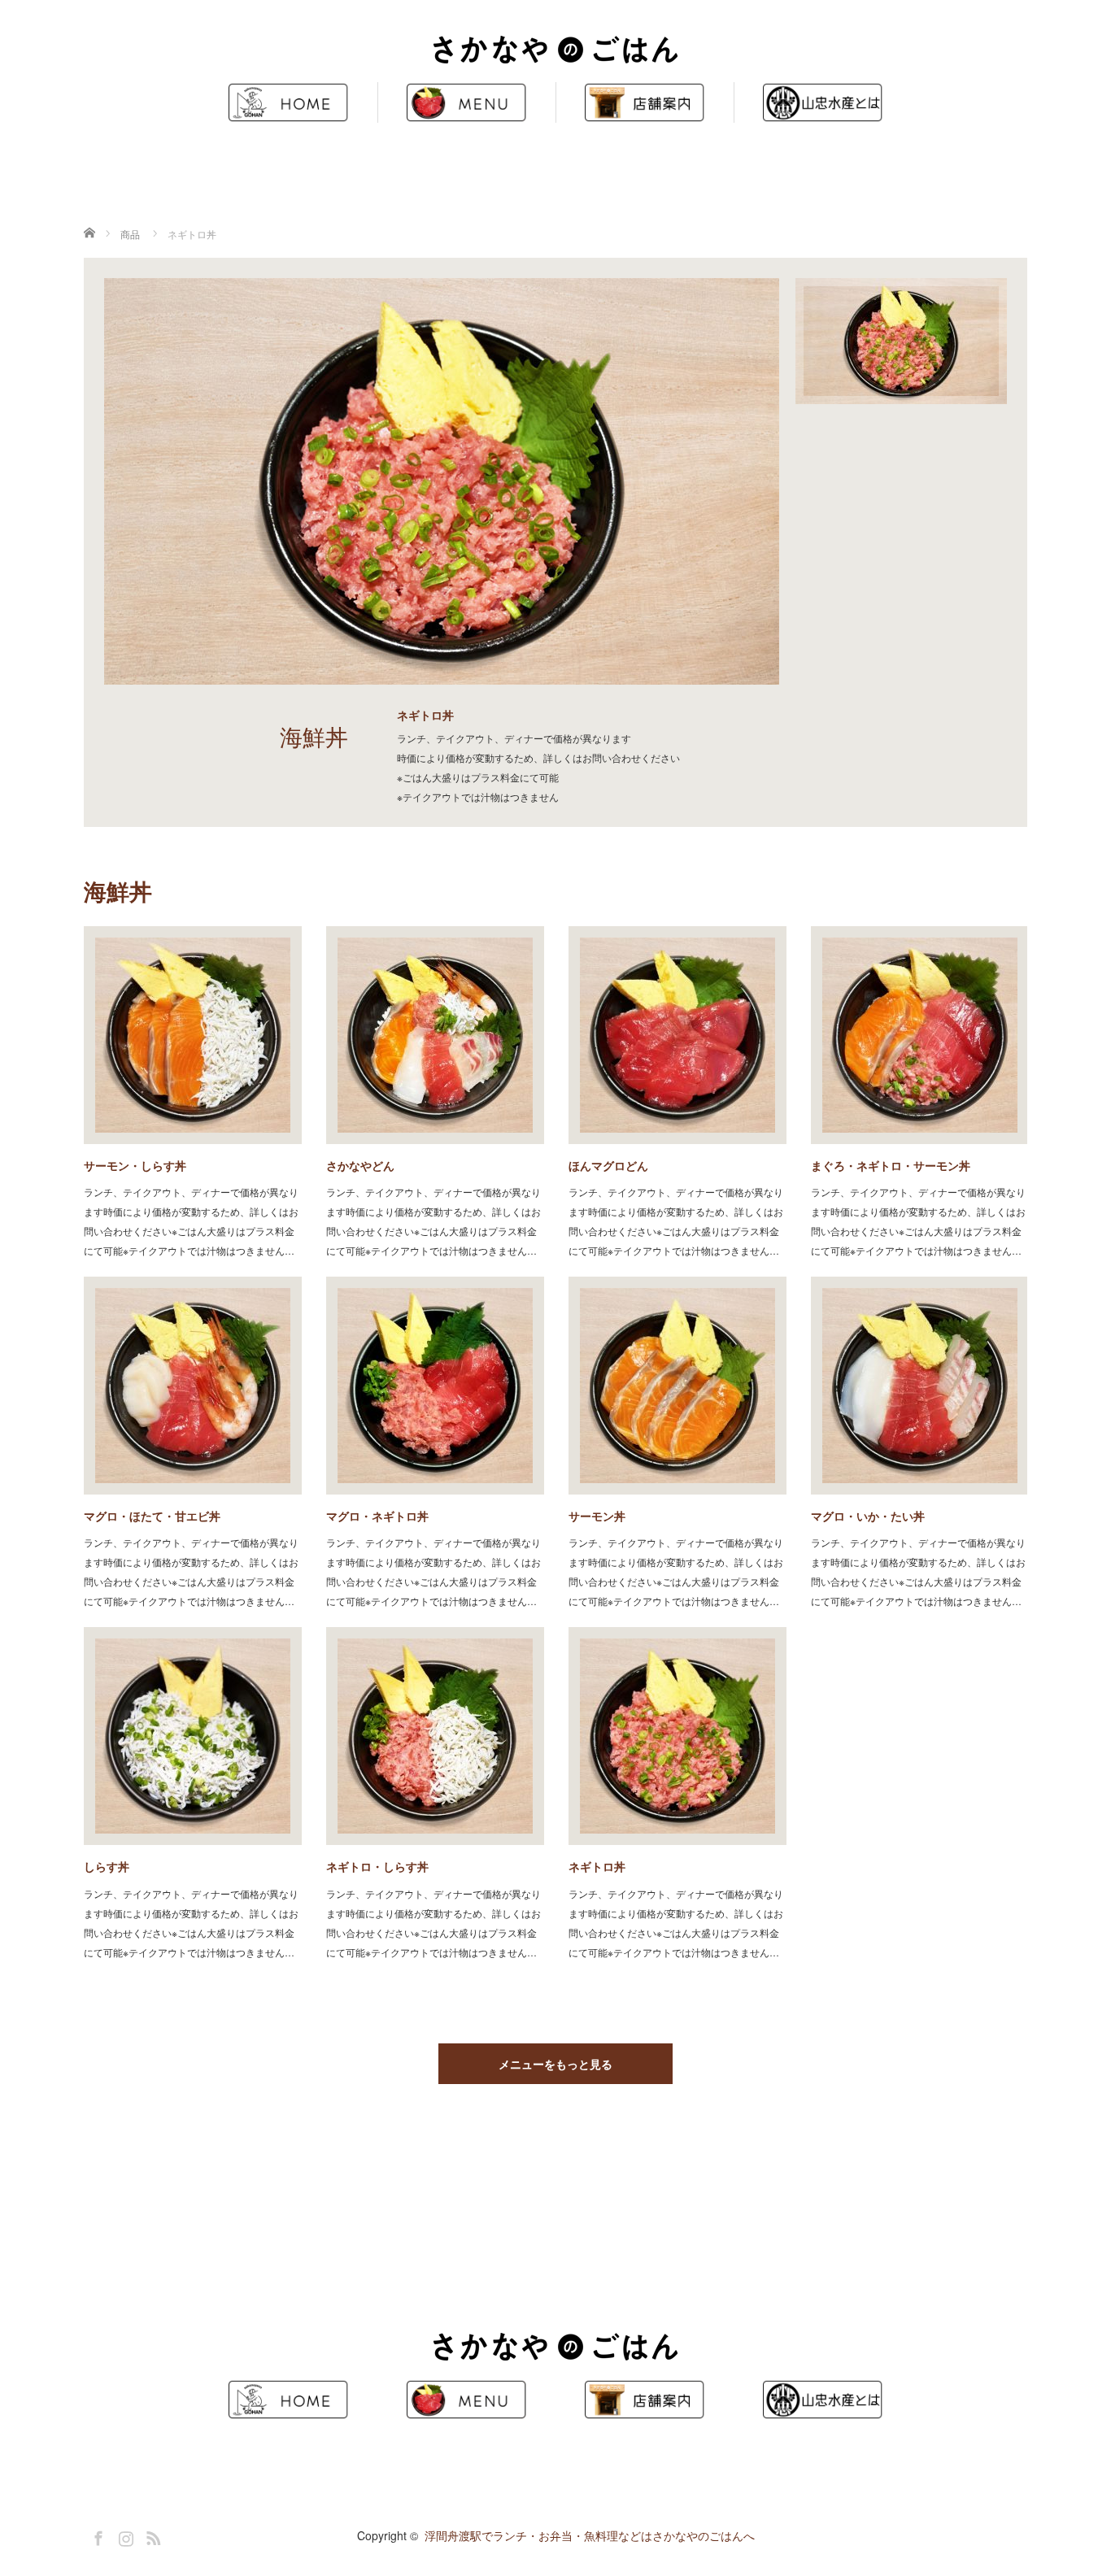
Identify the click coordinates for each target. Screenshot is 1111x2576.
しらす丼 (107, 1866)
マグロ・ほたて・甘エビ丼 (152, 1516)
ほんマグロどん (608, 1165)
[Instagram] (124, 2535)
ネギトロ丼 (597, 1866)
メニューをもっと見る (555, 2064)
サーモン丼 (597, 1516)
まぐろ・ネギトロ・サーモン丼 (891, 1165)
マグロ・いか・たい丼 (868, 1516)
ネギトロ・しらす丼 (377, 1866)
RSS (151, 2535)
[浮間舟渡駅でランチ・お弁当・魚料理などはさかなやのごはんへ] (555, 51)
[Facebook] (96, 2535)
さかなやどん (360, 1165)
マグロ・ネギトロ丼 (377, 1516)
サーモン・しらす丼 (135, 1165)
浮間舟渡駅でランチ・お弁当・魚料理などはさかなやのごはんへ (590, 2535)
